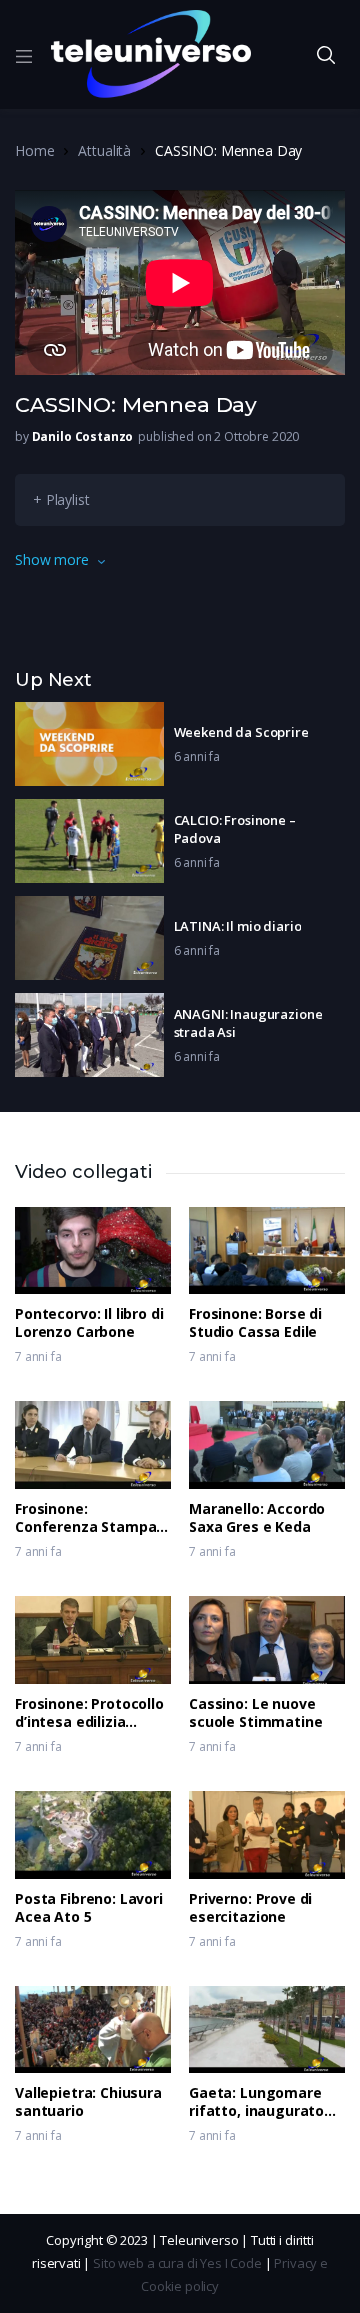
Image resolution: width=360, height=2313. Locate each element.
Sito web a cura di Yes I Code (177, 2263)
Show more (52, 559)
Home (34, 150)
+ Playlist (61, 499)
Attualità (104, 150)
